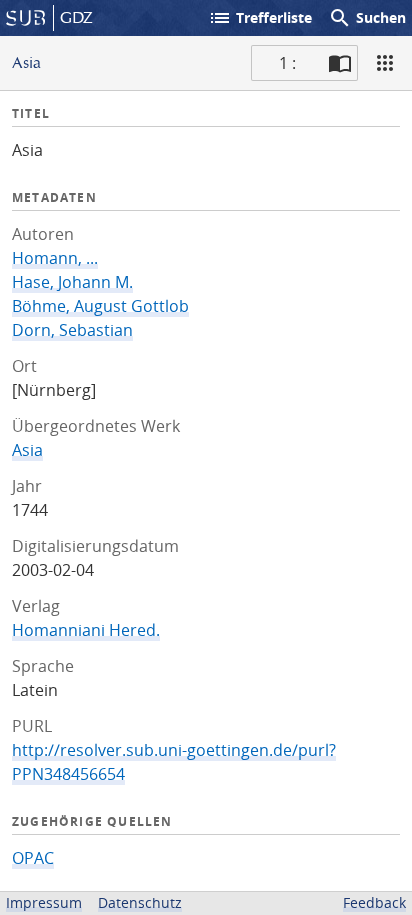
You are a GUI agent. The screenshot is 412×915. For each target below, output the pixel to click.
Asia (27, 450)
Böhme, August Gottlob (100, 306)
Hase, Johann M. (72, 282)
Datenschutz (140, 902)
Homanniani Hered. (86, 630)
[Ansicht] (385, 63)
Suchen (367, 18)
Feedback (374, 902)
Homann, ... (55, 258)
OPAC (33, 858)
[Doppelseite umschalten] (340, 63)
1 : (287, 63)
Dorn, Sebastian (72, 330)
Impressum (44, 902)
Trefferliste (260, 18)
